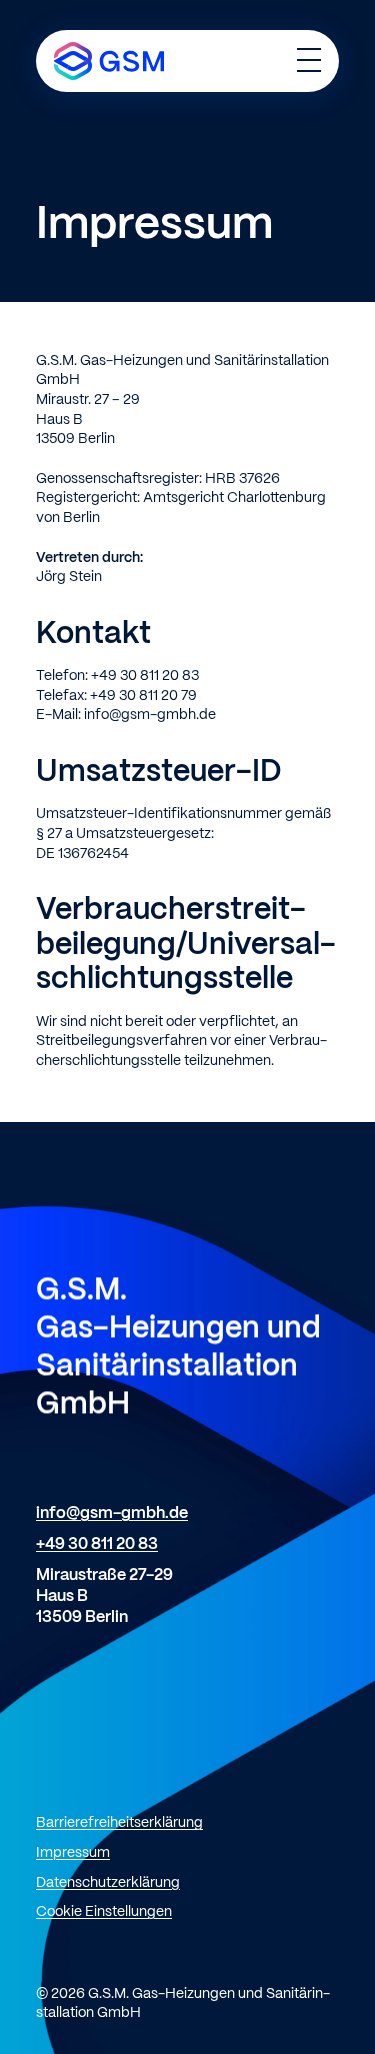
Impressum (73, 1853)
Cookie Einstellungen (104, 1912)
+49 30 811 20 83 (97, 1544)
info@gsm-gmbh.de (112, 1513)
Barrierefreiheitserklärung (119, 1823)
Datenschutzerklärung (108, 1883)
